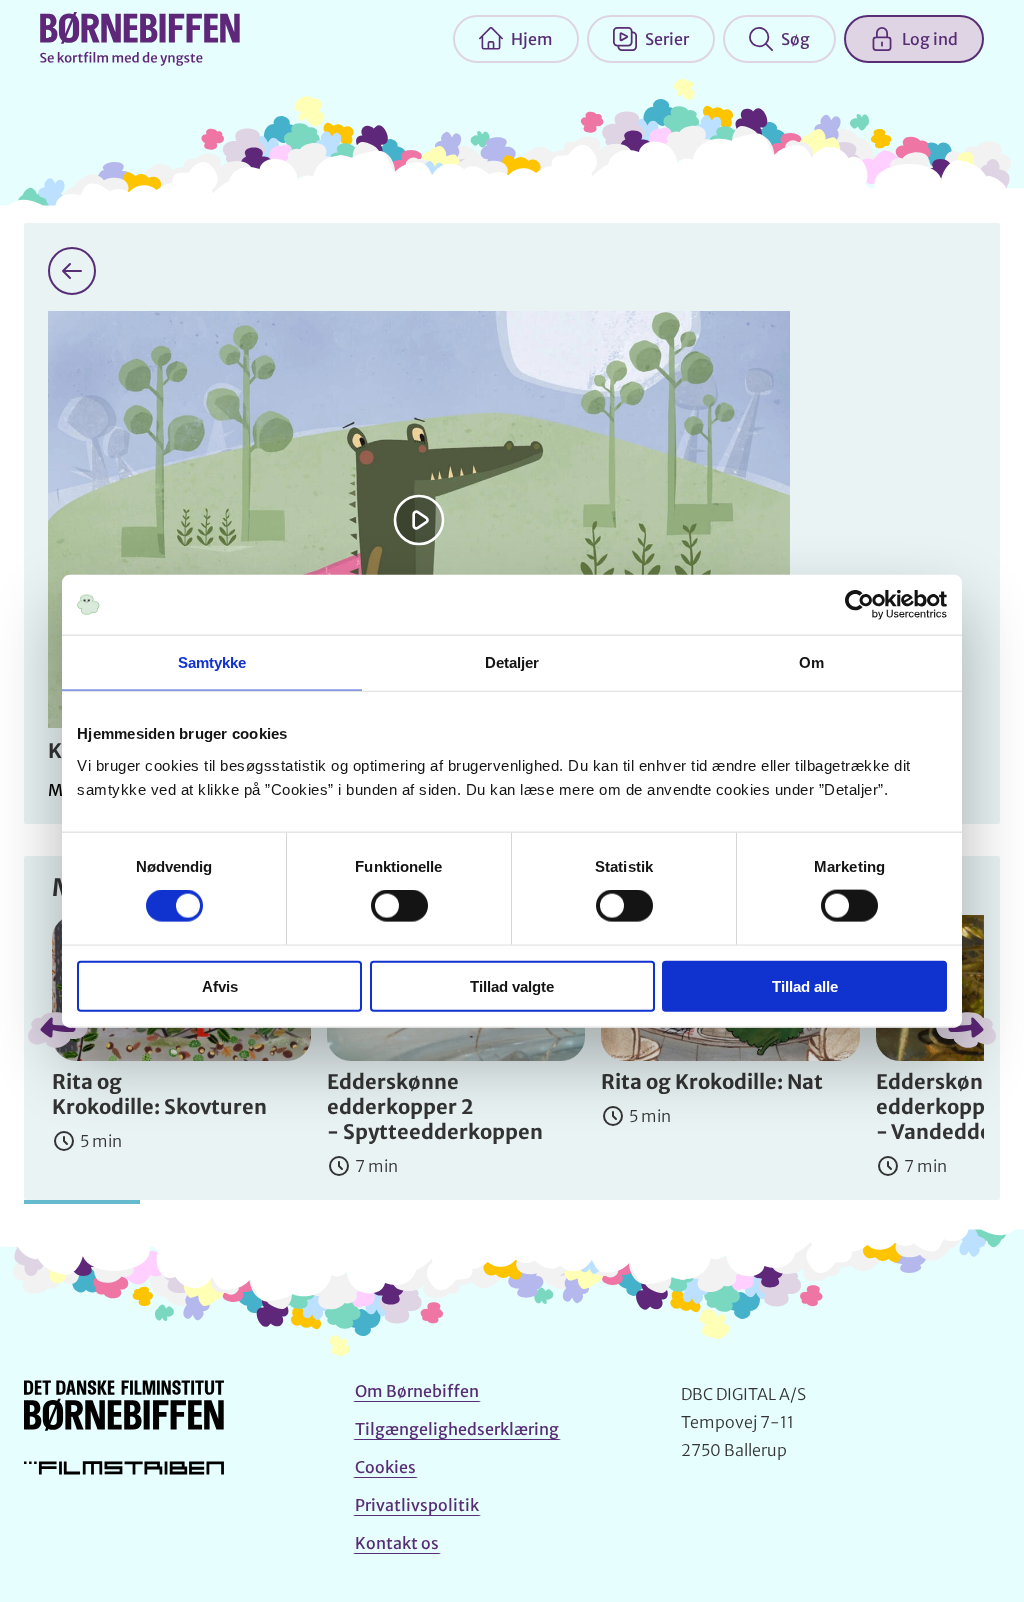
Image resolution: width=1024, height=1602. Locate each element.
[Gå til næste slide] (966, 1030)
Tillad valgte (512, 985)
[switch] (399, 906)
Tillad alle (805, 985)
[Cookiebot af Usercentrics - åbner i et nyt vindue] (859, 605)
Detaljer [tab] (512, 662)
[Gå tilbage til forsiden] (72, 271)
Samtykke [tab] (212, 662)
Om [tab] (811, 662)
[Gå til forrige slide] (58, 1030)
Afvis (220, 985)
